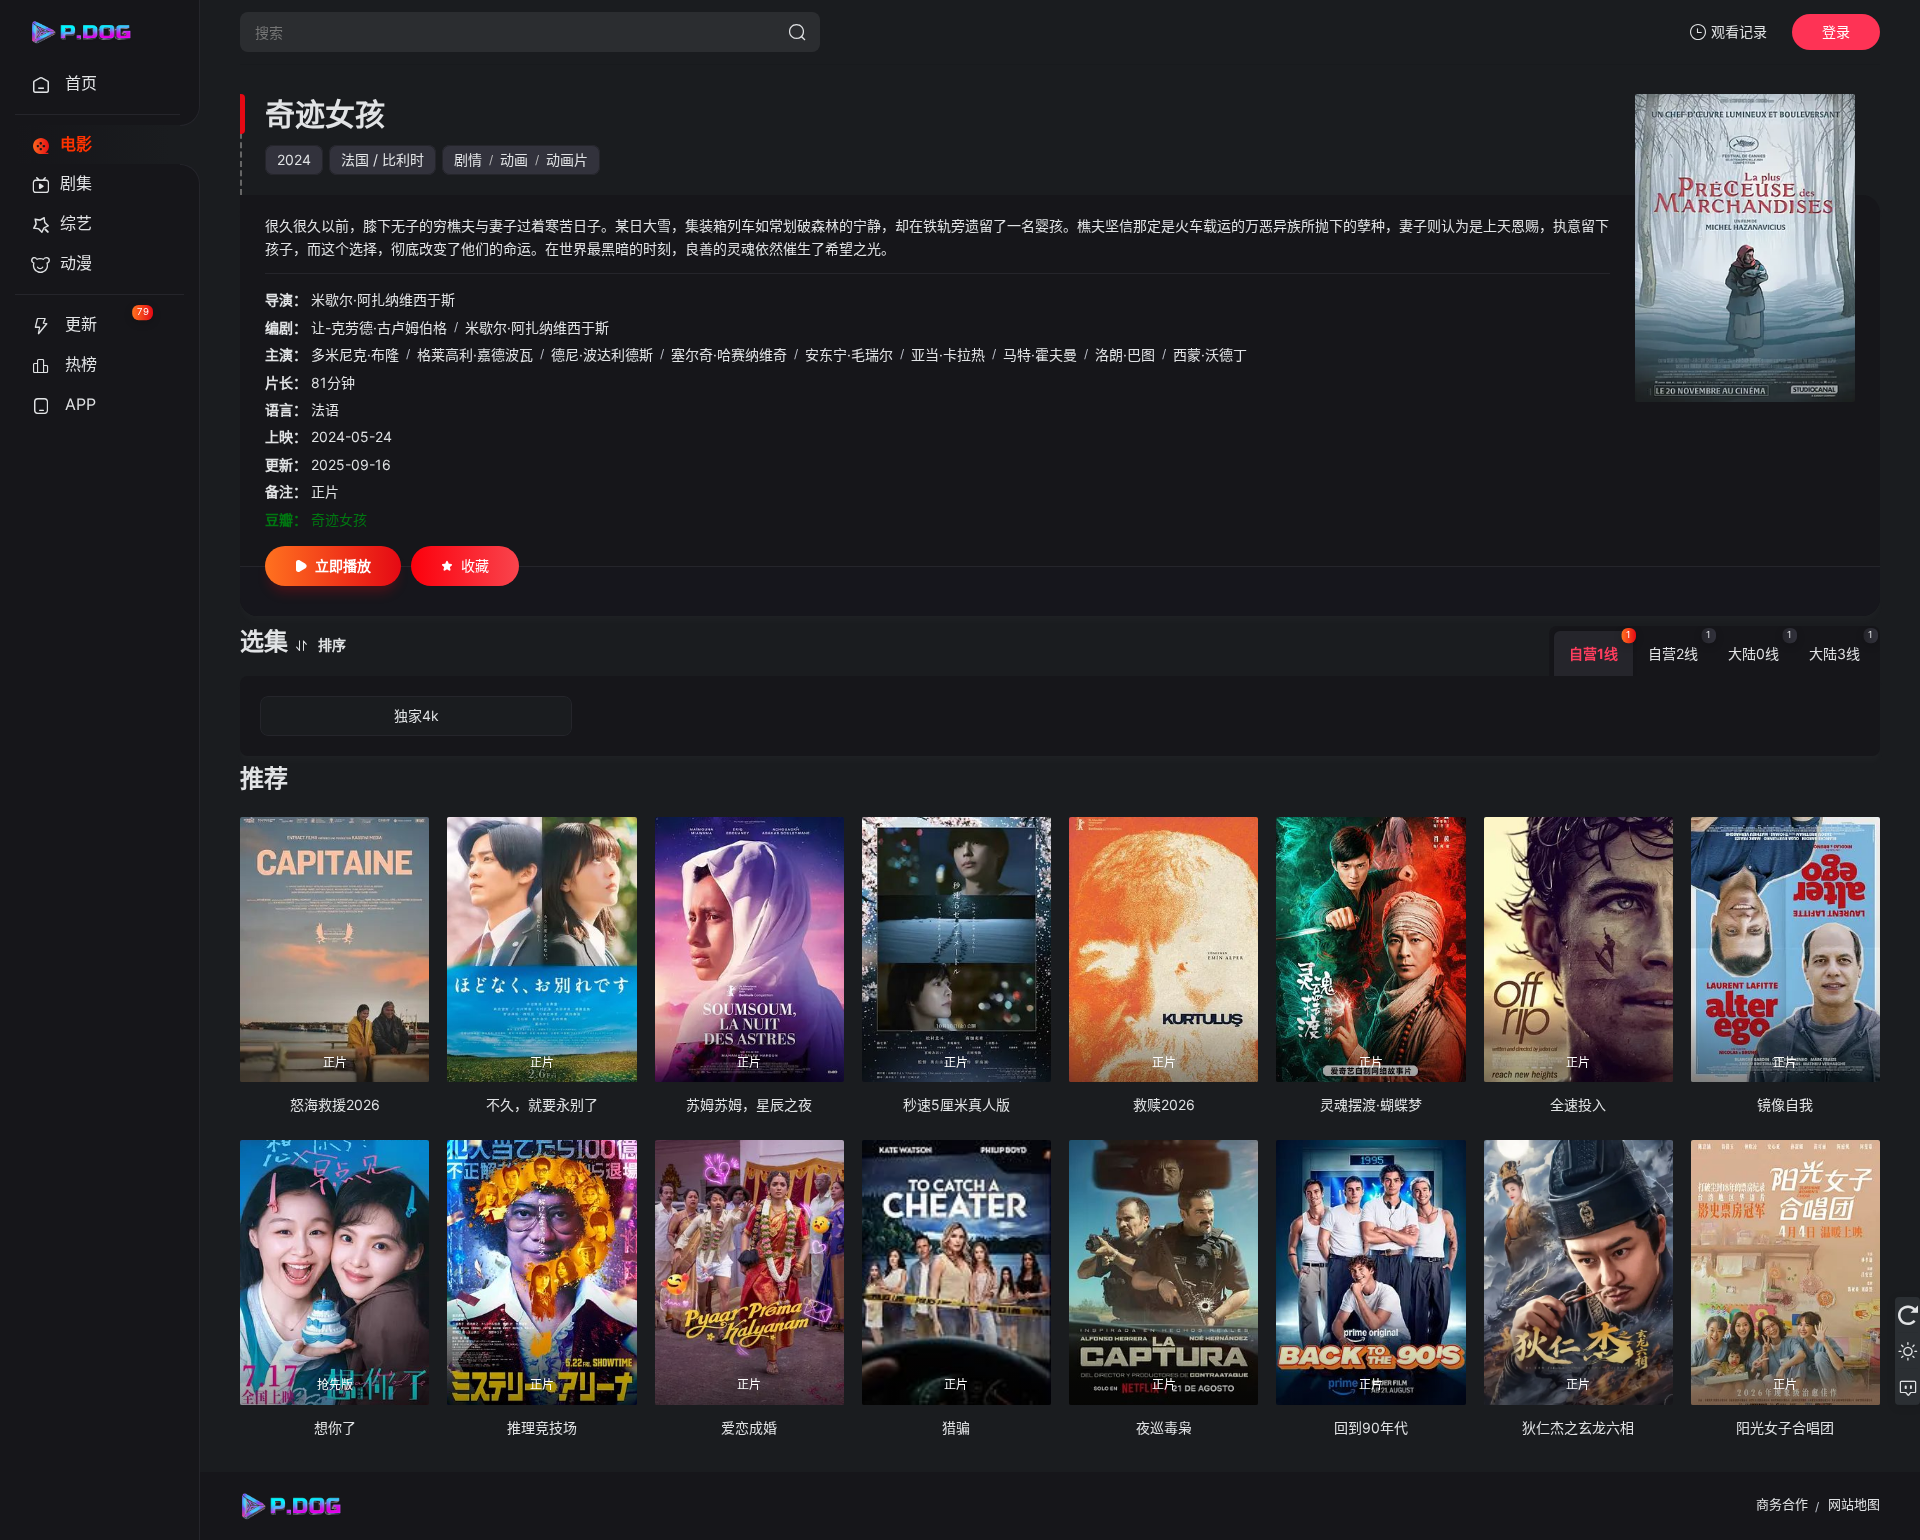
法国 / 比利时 (382, 159)
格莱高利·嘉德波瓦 (475, 354)
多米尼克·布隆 (355, 354)
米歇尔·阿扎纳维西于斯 (383, 299)
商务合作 (1782, 1504)
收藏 (475, 565)
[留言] (1907, 1387)
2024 (294, 159)
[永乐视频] (90, 32)
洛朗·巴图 (1125, 354)
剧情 (468, 159)
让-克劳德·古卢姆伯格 (379, 327)
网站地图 (1854, 1504)
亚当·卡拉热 (948, 354)
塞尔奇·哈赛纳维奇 (729, 354)
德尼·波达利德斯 (602, 354)
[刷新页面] (1907, 1315)
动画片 (567, 159)
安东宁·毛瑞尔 (849, 354)
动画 (514, 159)
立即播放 (343, 565)
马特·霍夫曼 (1040, 354)
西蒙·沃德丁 (1210, 354)
